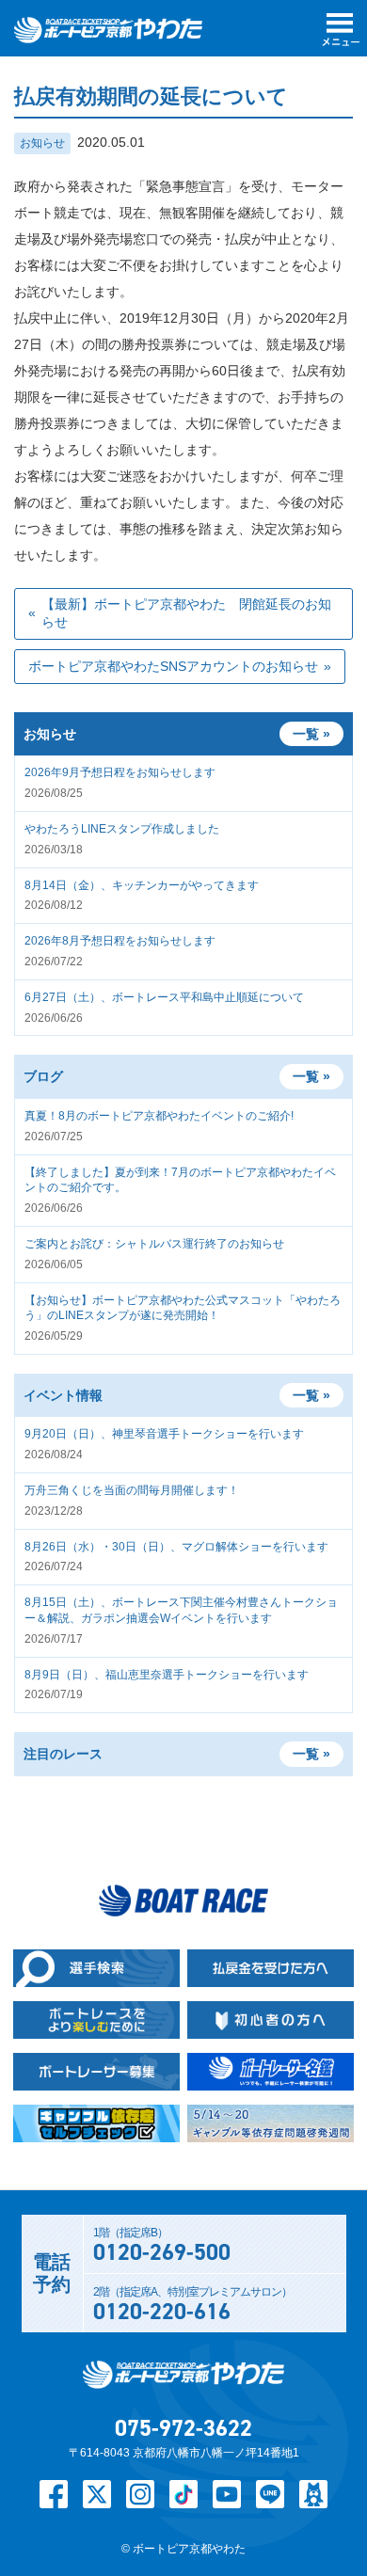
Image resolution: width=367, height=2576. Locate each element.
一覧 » (311, 1076)
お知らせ (42, 143)
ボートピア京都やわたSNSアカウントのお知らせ (173, 666)
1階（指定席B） (162, 2247)
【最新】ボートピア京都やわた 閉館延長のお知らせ (186, 613)
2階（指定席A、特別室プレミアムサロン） (192, 2306)
